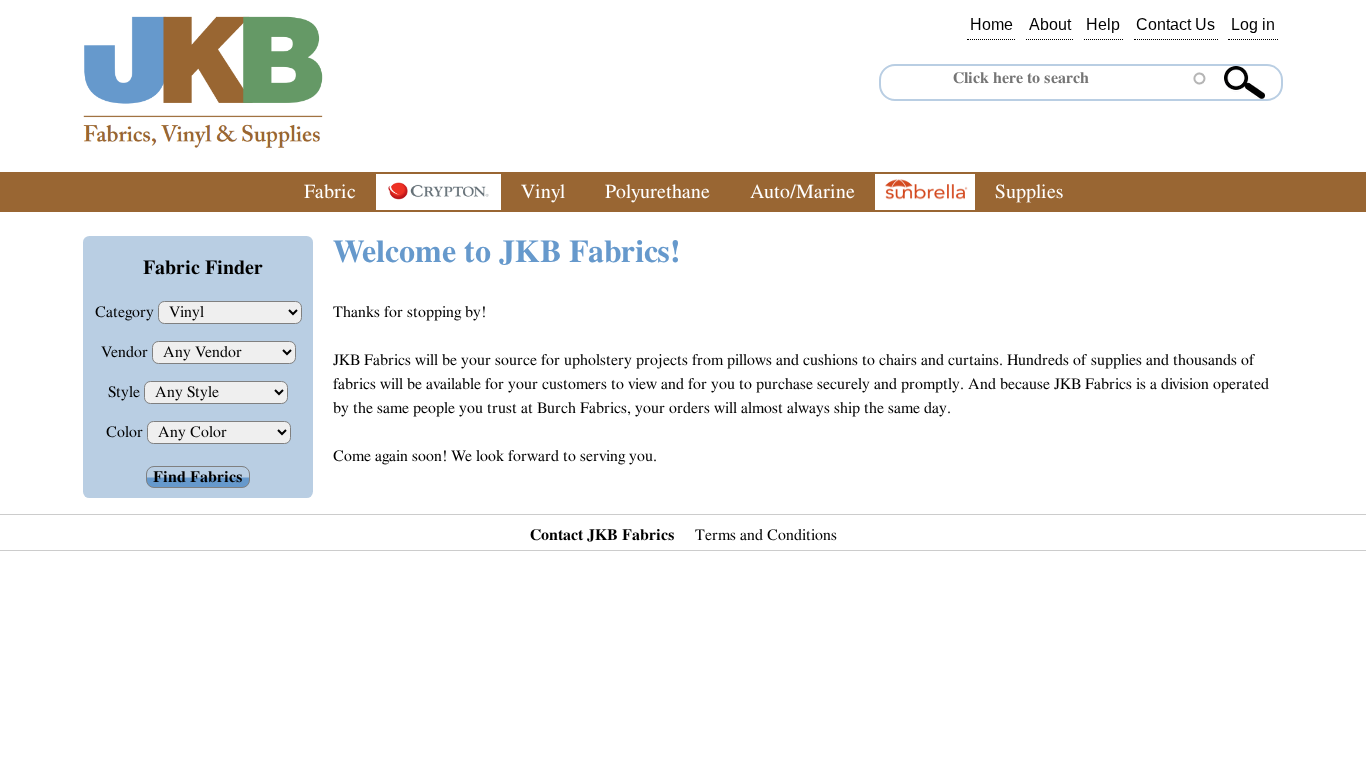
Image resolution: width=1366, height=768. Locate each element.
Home (991, 25)
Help (1103, 25)
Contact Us (1175, 25)
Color (126, 432)
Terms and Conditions (766, 535)
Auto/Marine (802, 192)
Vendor (126, 352)
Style (126, 392)
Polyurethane (657, 192)
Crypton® (438, 192)
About (1050, 25)
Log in (1253, 25)
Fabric (330, 192)
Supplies (1029, 192)
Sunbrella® (925, 192)
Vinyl (543, 192)
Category (126, 312)
